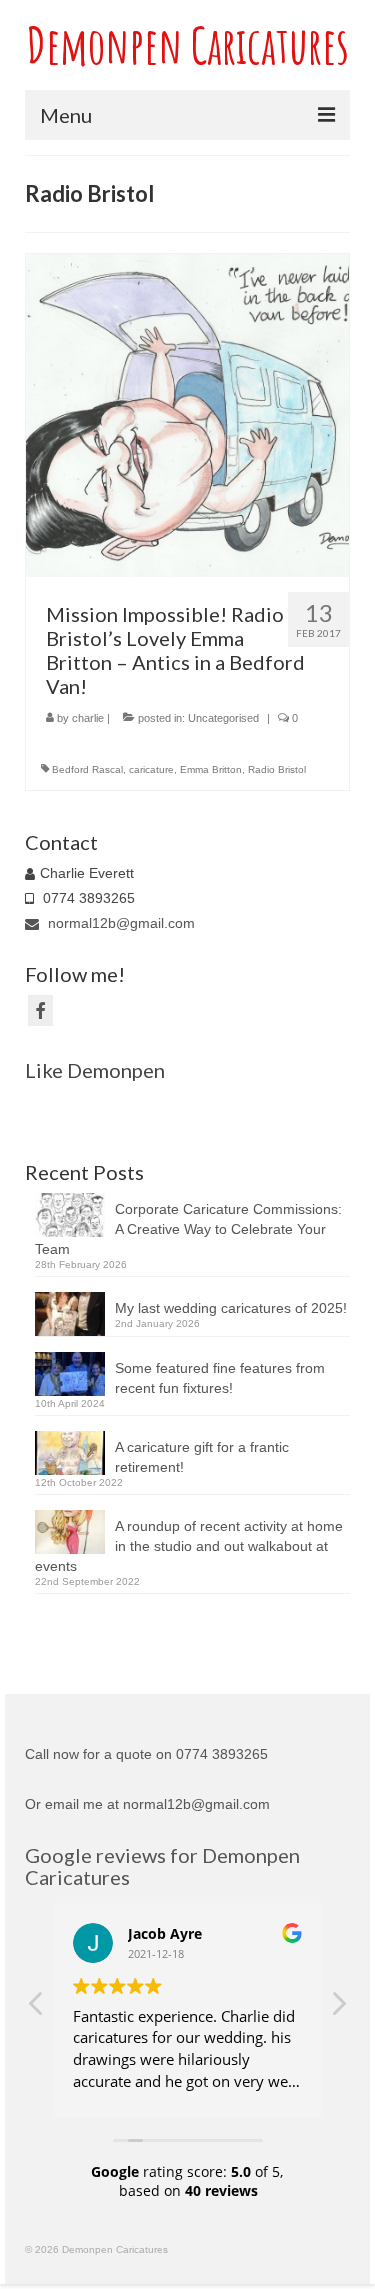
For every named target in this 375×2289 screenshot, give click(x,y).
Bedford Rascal (87, 769)
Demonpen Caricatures (188, 44)
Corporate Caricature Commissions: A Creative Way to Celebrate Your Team (188, 1229)
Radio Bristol (277, 769)
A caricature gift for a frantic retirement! (202, 1457)
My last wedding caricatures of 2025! (231, 1308)
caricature (151, 769)
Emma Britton (211, 769)
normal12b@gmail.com (119, 923)
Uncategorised (223, 718)
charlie (88, 718)
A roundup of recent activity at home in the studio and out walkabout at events (189, 1546)
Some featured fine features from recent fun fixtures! (220, 1378)
